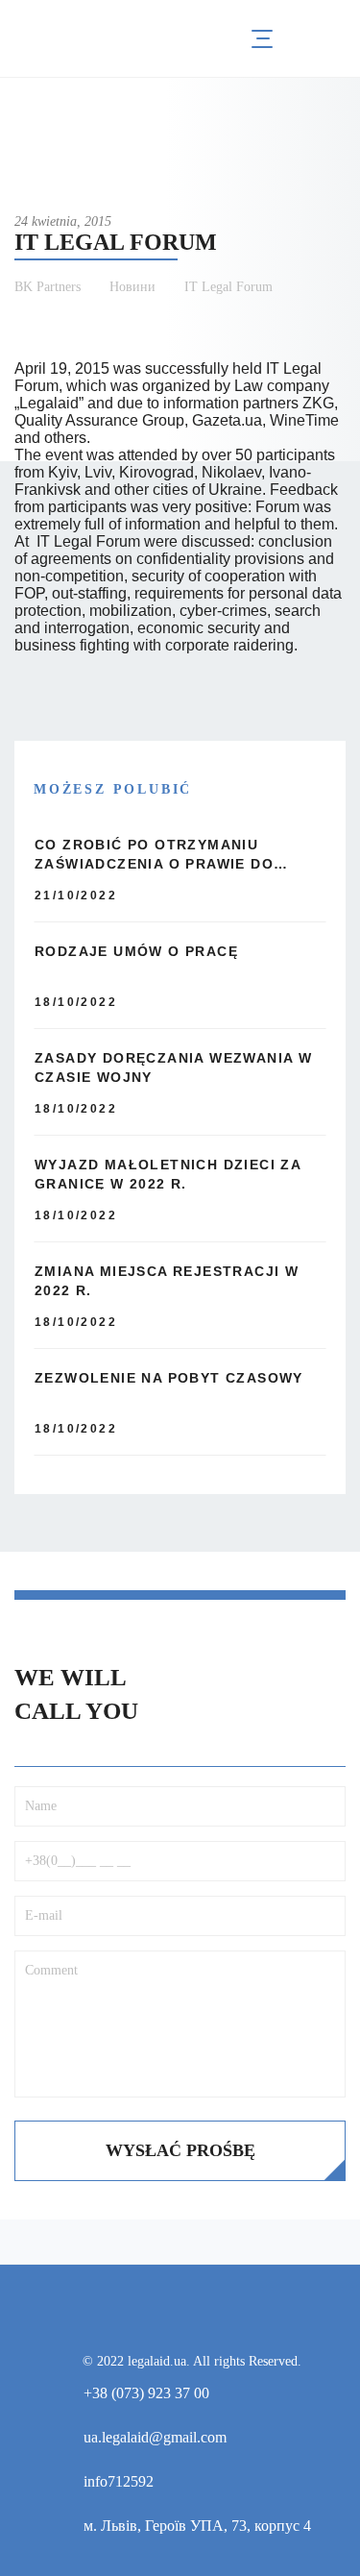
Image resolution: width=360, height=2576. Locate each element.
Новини (132, 287)
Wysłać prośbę (180, 2150)
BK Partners (48, 287)
